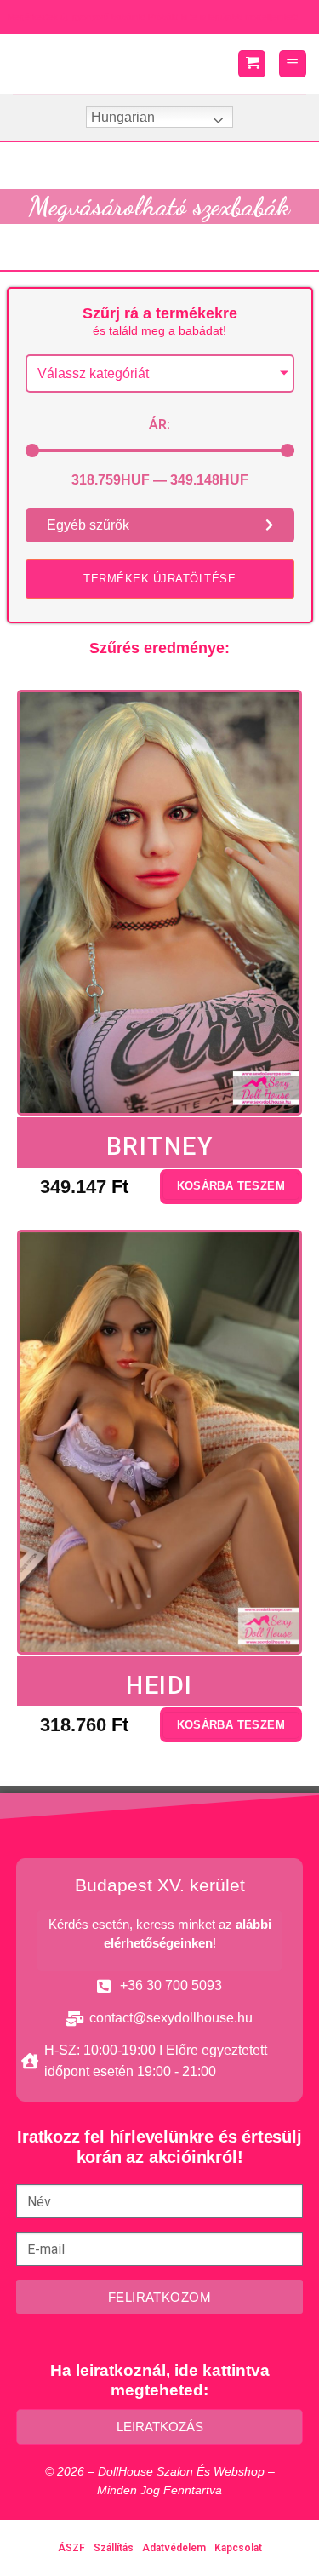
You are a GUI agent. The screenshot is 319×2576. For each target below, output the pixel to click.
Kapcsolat (238, 2548)
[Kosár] (252, 64)
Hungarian (123, 117)
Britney (160, 1146)
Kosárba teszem (231, 1186)
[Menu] (293, 64)
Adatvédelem (174, 2548)
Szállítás (114, 2548)
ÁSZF (71, 2548)
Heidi (159, 1685)
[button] (160, 579)
